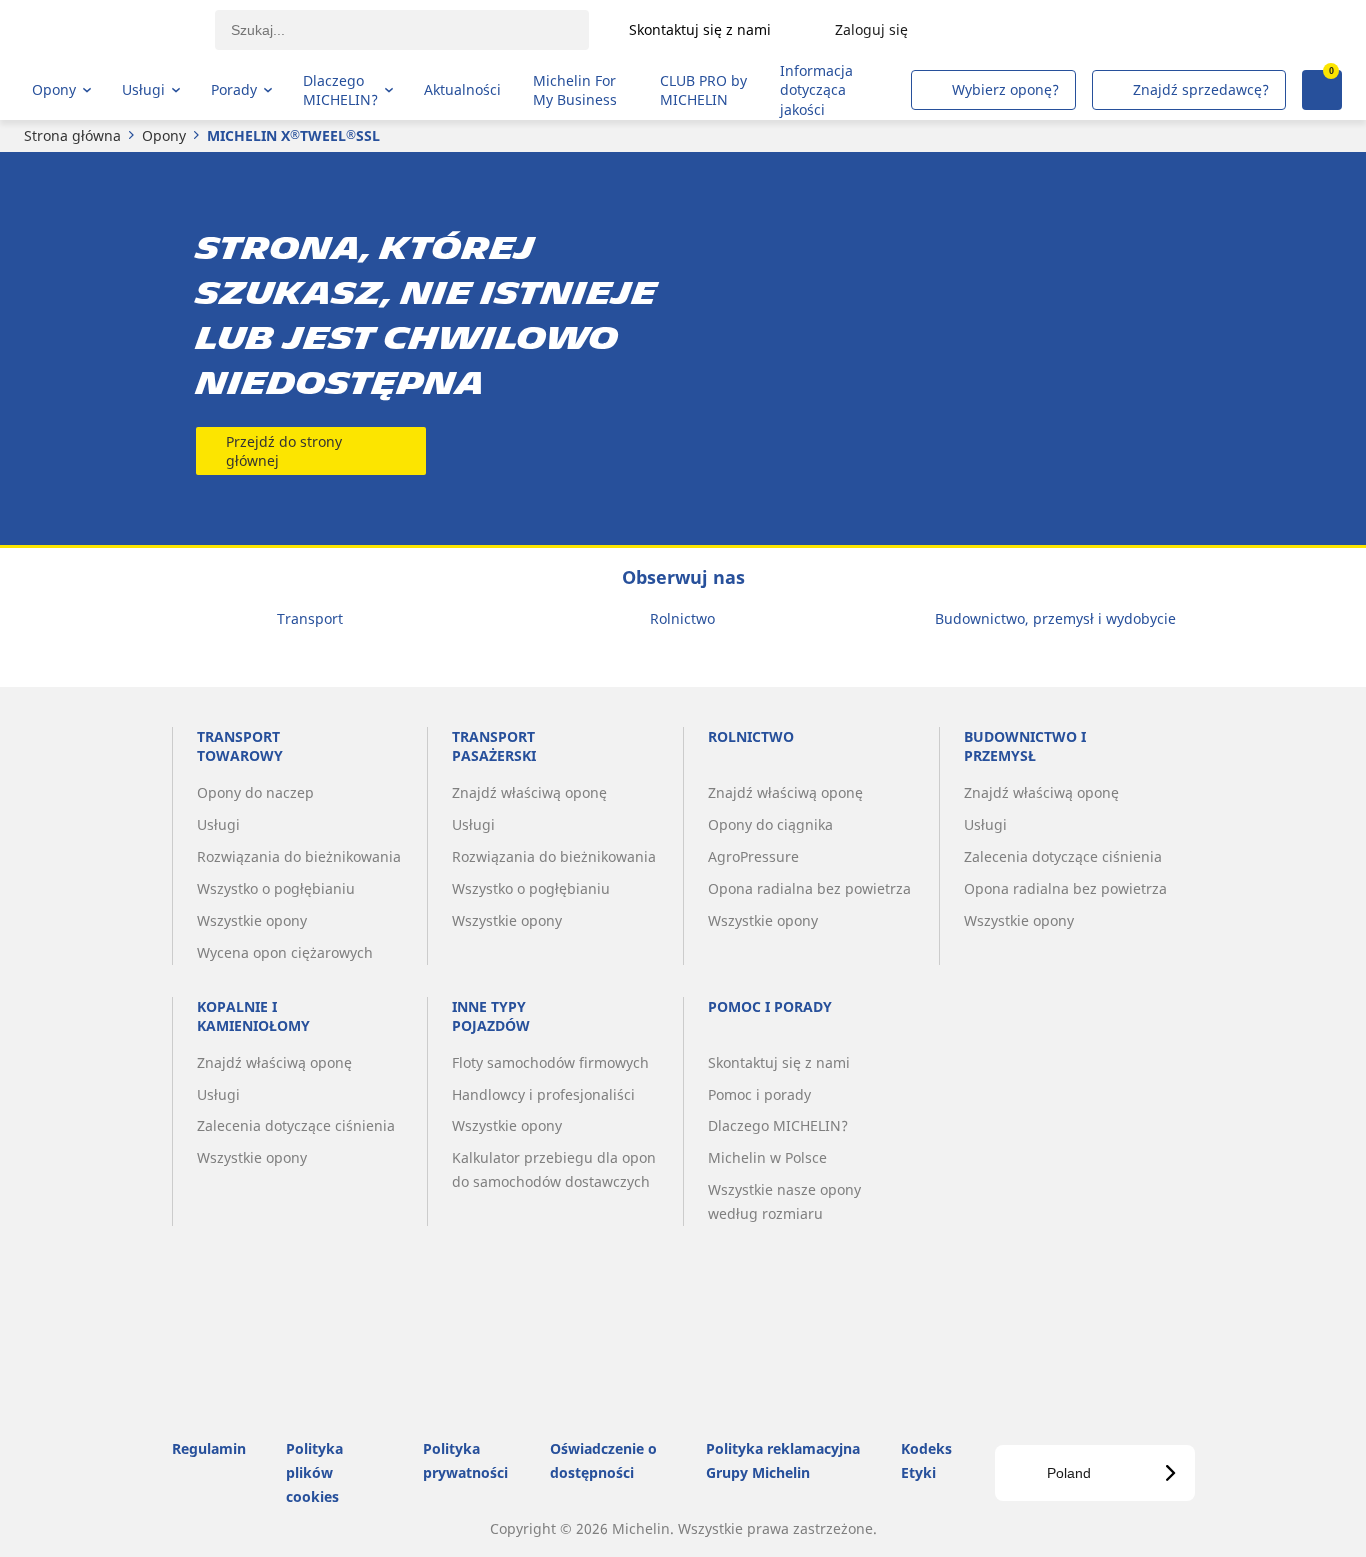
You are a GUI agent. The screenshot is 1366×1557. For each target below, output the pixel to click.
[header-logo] (110, 30)
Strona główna (72, 135)
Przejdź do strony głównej (284, 451)
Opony (164, 135)
